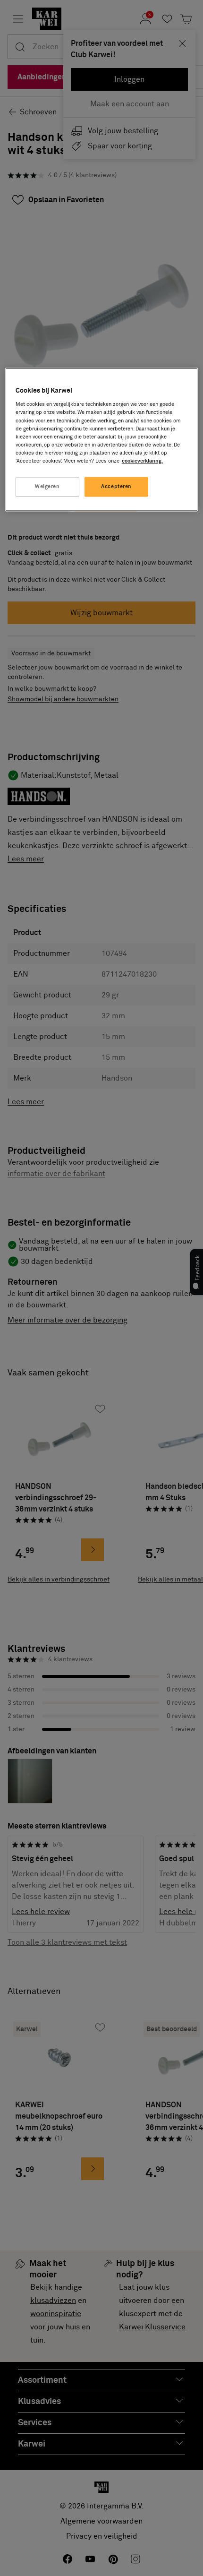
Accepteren (116, 486)
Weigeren (47, 486)
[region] (102, 439)
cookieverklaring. (142, 461)
